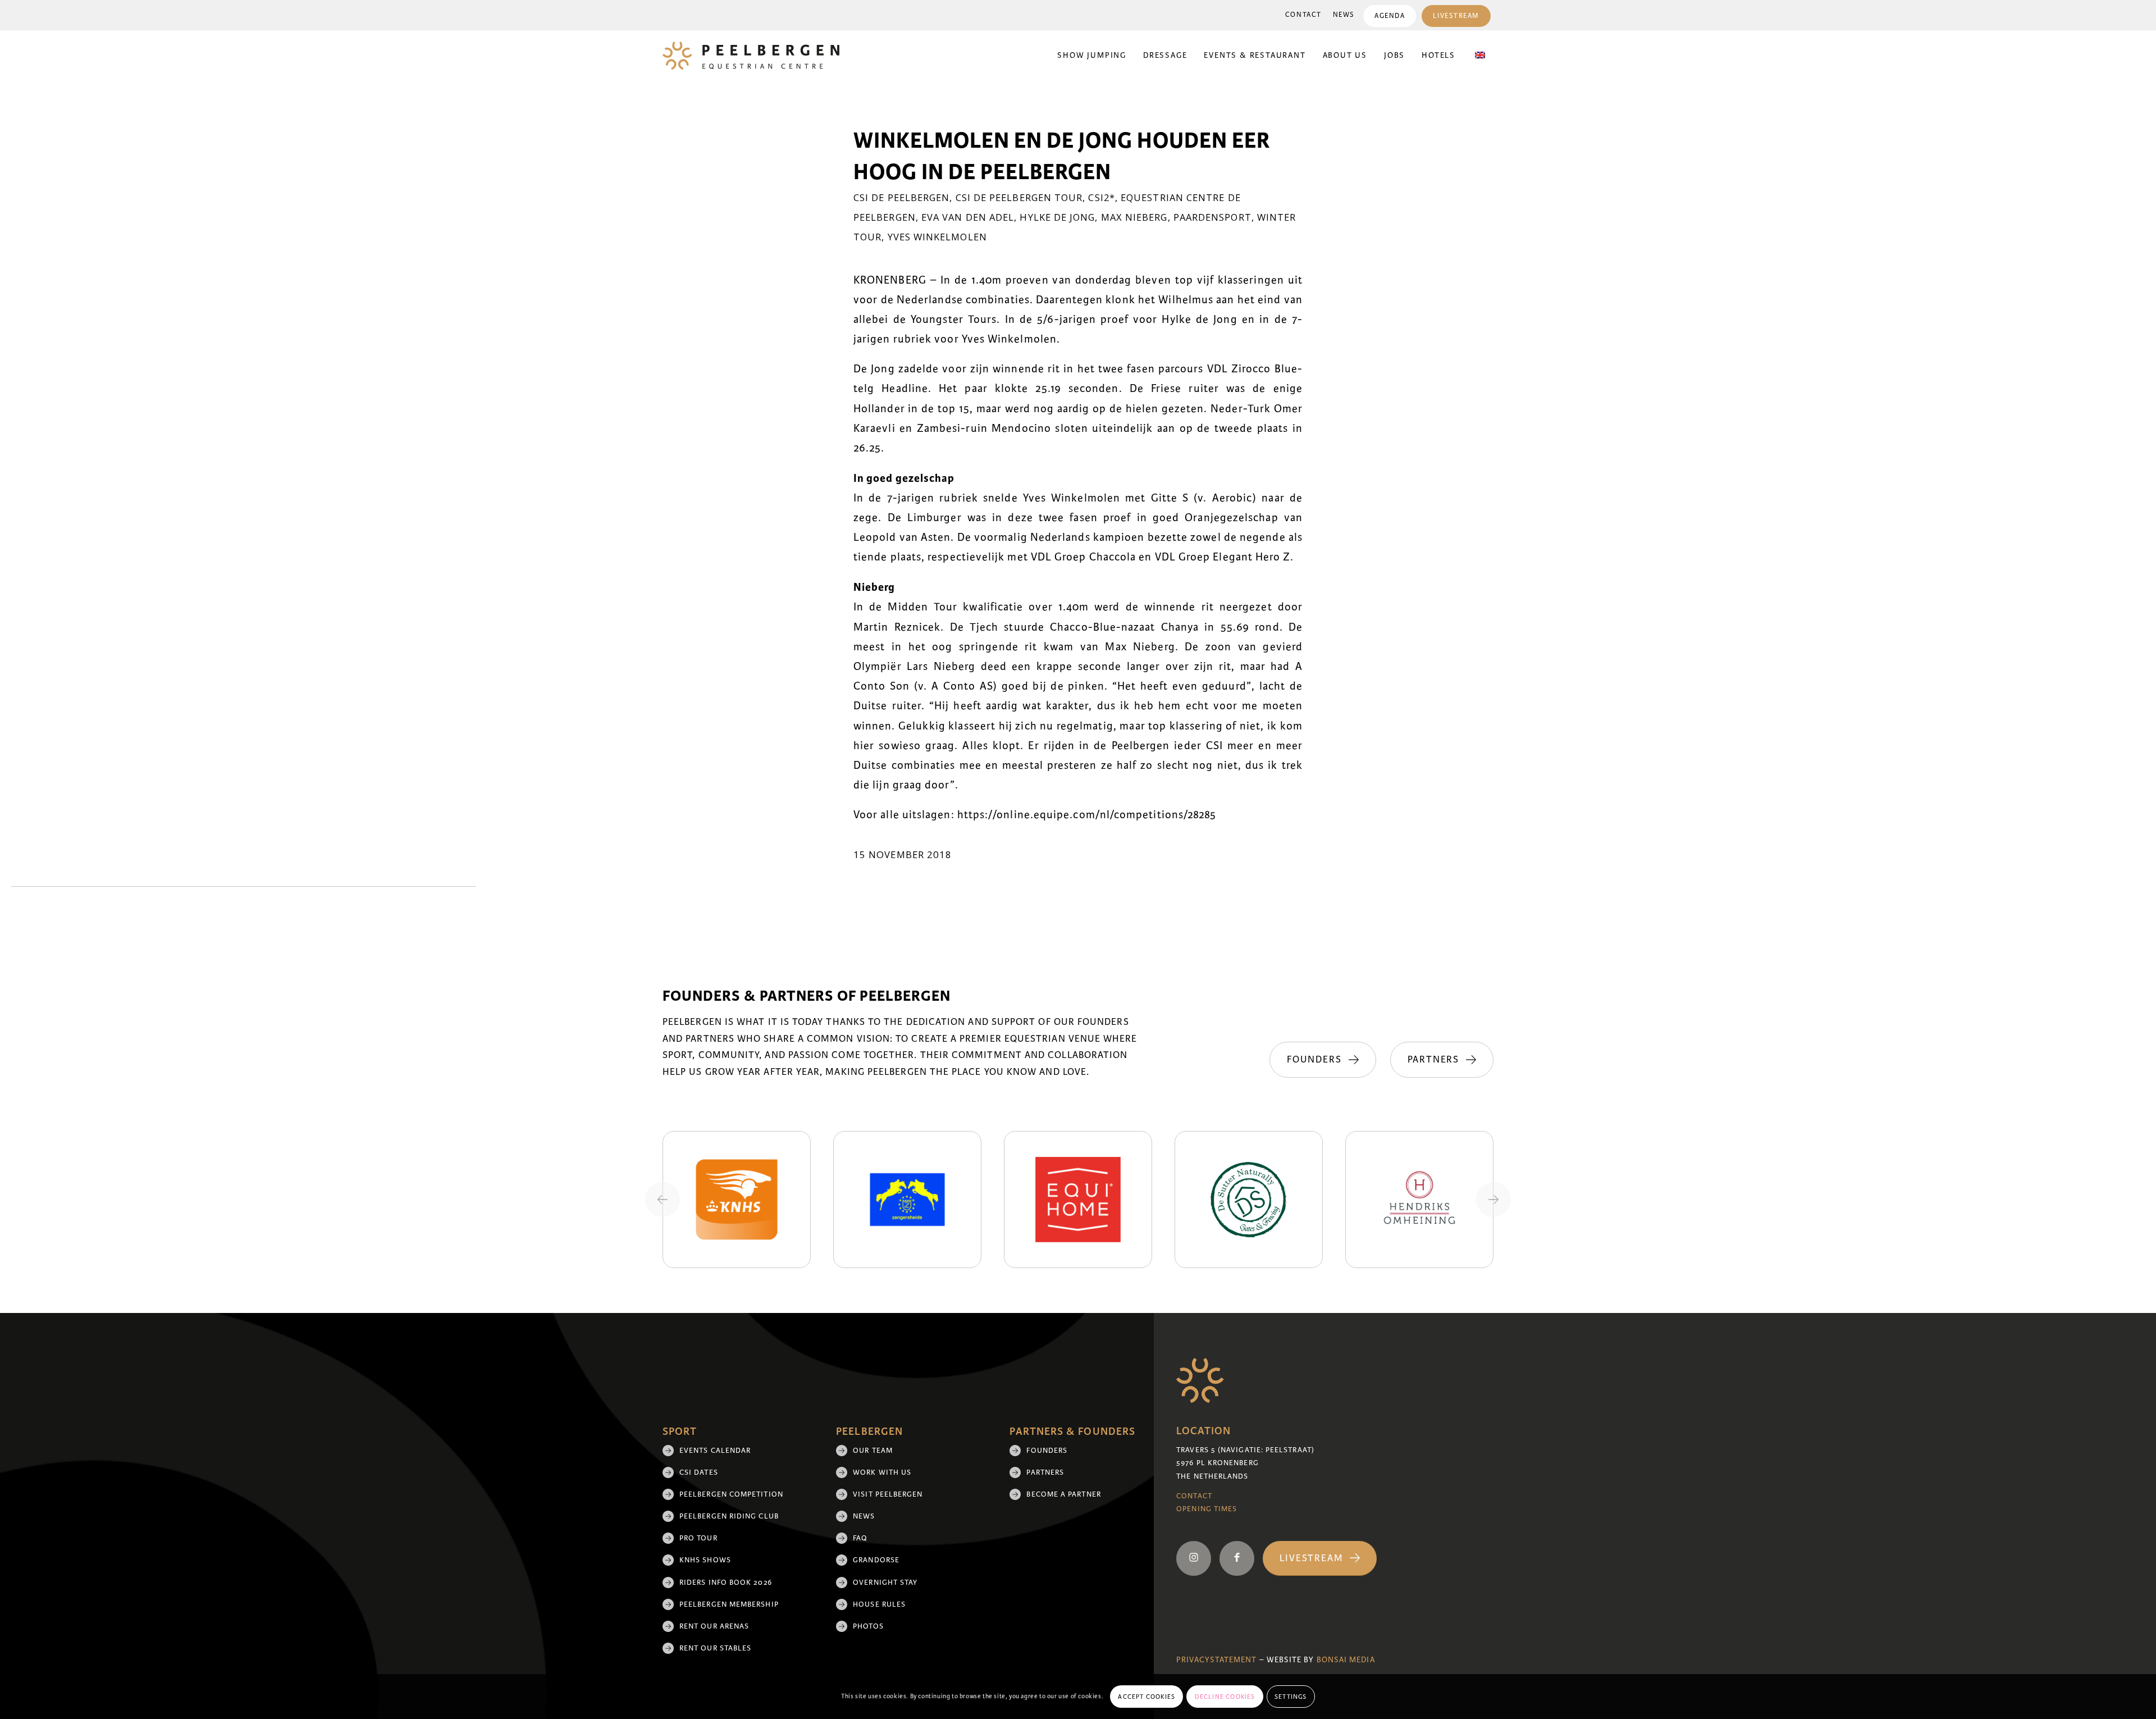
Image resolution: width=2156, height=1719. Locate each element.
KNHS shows (705, 1560)
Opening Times (1207, 1509)
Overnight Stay (885, 1583)
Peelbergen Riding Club (729, 1516)
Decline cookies (1225, 1697)
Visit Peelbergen (888, 1494)
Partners (1045, 1472)
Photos (868, 1626)
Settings (1291, 1697)
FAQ (860, 1538)
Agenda (1390, 16)
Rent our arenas (714, 1626)
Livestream (1456, 16)
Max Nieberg (1134, 217)
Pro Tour (698, 1538)
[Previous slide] (663, 1200)
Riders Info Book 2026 (726, 1583)
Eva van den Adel (968, 217)
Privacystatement (1216, 1660)
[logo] (751, 56)
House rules (879, 1604)
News (1344, 15)
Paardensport (1212, 217)
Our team (873, 1451)
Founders (1047, 1451)
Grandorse (876, 1560)
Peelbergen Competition (731, 1494)
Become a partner (1063, 1494)
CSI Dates (699, 1472)
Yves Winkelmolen (937, 237)
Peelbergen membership (729, 1604)
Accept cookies (1146, 1697)
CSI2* (1101, 197)
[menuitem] (1303, 15)
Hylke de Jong (1057, 217)
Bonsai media (1346, 1660)
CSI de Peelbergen (901, 197)
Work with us (882, 1472)
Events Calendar (715, 1451)
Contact (1303, 15)
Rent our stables (715, 1648)
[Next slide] (1493, 1200)
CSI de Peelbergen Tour (1019, 197)
